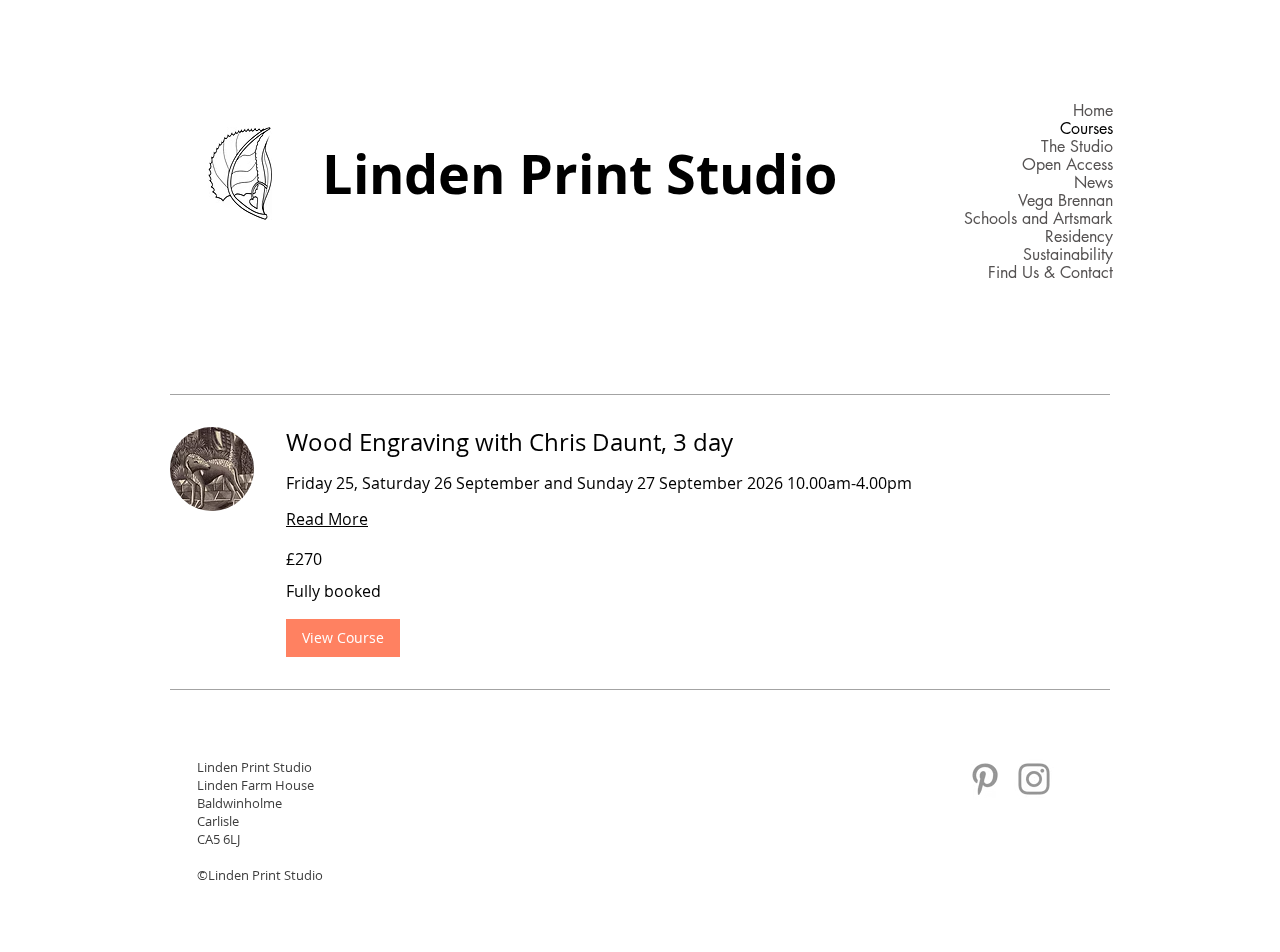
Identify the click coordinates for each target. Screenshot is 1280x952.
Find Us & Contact (1050, 273)
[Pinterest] (985, 779)
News (1093, 183)
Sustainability (1068, 255)
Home (1093, 111)
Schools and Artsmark (1038, 219)
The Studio (1077, 147)
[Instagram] (1034, 779)
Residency (1079, 237)
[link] (698, 443)
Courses (1086, 129)
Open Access (1067, 165)
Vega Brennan (1065, 201)
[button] (343, 638)
